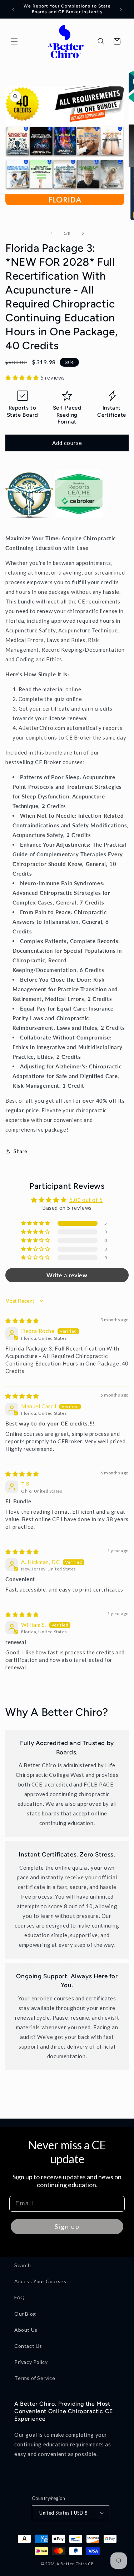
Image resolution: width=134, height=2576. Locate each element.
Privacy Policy (31, 2362)
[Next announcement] (121, 9)
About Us (26, 2330)
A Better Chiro (72, 2564)
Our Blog (25, 2314)
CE (91, 2564)
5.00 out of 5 (86, 1200)
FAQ (20, 2297)
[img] (22, 1320)
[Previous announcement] (13, 9)
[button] (14, 41)
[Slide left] (51, 233)
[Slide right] (83, 233)
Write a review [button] (67, 1275)
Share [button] (21, 1151)
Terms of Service (35, 2378)
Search (23, 2265)
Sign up (67, 2226)
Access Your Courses (40, 2281)
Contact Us (28, 2346)
